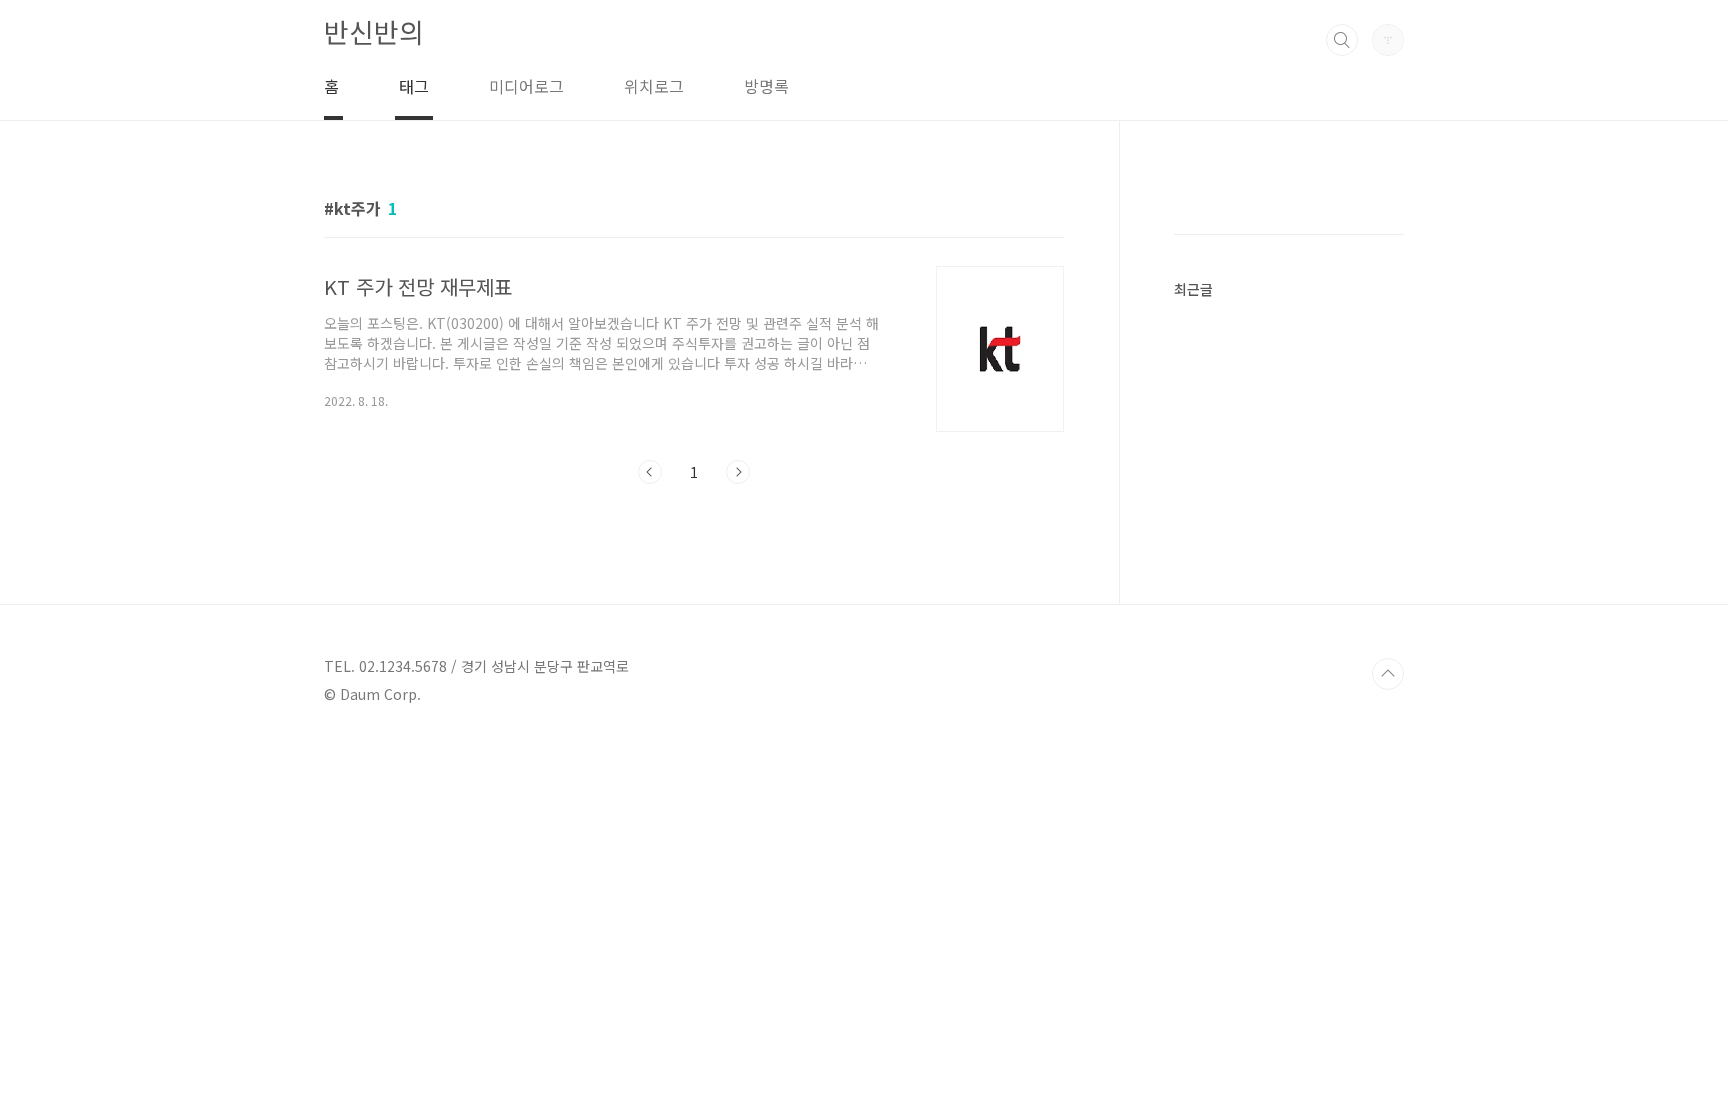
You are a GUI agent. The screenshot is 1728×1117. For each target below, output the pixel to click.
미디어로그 (526, 86)
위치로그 (654, 86)
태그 (414, 86)
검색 (1342, 40)
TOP (1388, 674)
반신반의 (374, 31)
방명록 (766, 86)
